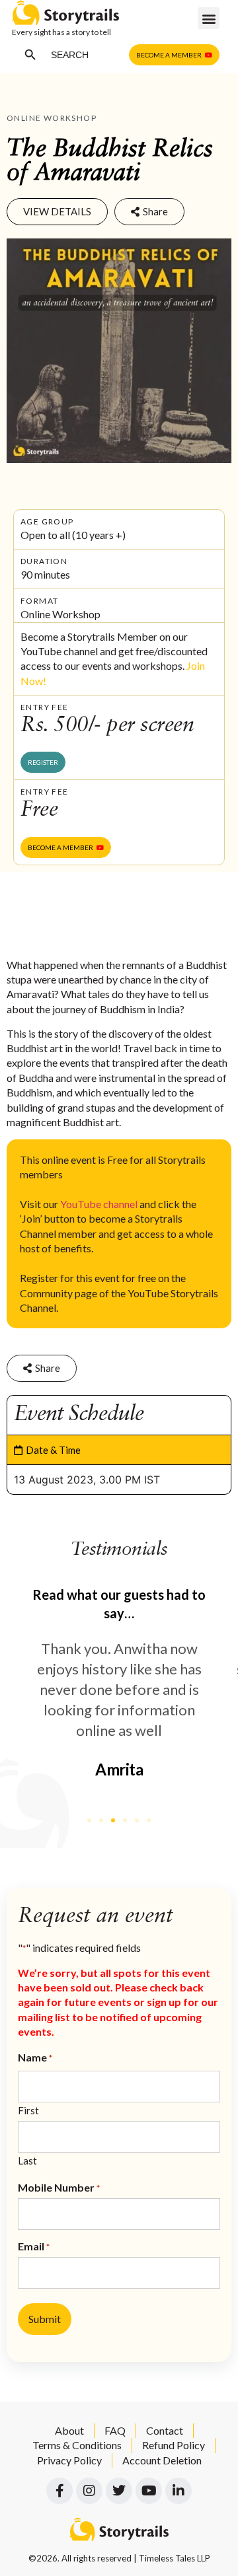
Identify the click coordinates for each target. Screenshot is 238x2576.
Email (34, 2246)
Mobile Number (59, 2188)
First (28, 2110)
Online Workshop (52, 118)
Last (27, 2160)
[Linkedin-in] (178, 2491)
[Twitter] (119, 2491)
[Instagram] (89, 2491)
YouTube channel (99, 1204)
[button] (209, 18)
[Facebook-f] (59, 2491)
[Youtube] (149, 2491)
